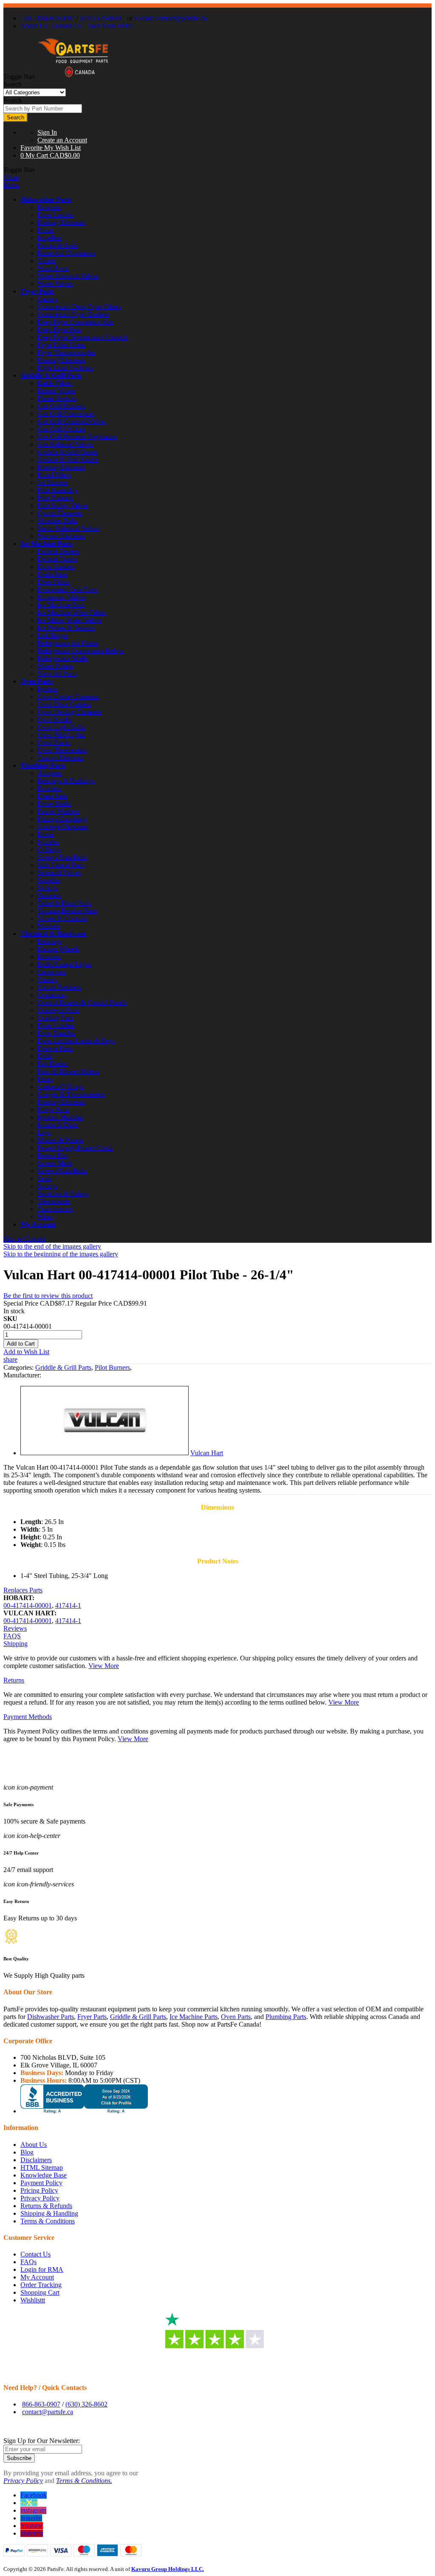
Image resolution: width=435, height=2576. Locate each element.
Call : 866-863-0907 (48, 18)
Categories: (19, 1367)
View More (104, 1666)
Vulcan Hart (207, 1453)
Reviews (15, 1628)
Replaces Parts (23, 1590)
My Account (38, 1224)
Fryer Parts (37, 291)
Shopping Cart (40, 2292)
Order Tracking (41, 2285)
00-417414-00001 (28, 1605)
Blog (27, 2152)
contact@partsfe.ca (48, 2412)
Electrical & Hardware (53, 934)
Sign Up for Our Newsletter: (42, 2441)
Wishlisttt (33, 2300)
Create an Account (62, 140)
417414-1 (68, 1605)
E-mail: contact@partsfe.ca (170, 18)
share (10, 1359)
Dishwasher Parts (46, 199)
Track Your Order (109, 26)
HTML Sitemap (42, 2167)
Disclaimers (36, 2160)
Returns (14, 1680)
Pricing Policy (39, 2190)
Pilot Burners (112, 1367)
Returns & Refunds (46, 2206)
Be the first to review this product (48, 1296)
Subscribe (19, 2458)
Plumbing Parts (43, 765)
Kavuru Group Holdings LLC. (168, 2569)
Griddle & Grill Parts (51, 375)
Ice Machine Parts (47, 544)
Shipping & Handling (49, 2213)
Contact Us (66, 26)
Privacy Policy (40, 2198)
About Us (34, 26)
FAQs (28, 2262)
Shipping (16, 1644)
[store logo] (73, 77)
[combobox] (43, 109)
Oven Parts (37, 681)
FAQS (12, 1636)
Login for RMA (42, 2269)
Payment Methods (28, 1717)
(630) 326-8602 (101, 18)
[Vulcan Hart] (105, 1453)
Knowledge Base (44, 2175)
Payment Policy (41, 2183)
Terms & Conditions (48, 2221)
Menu (11, 185)
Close (11, 177)
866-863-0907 (41, 2404)
